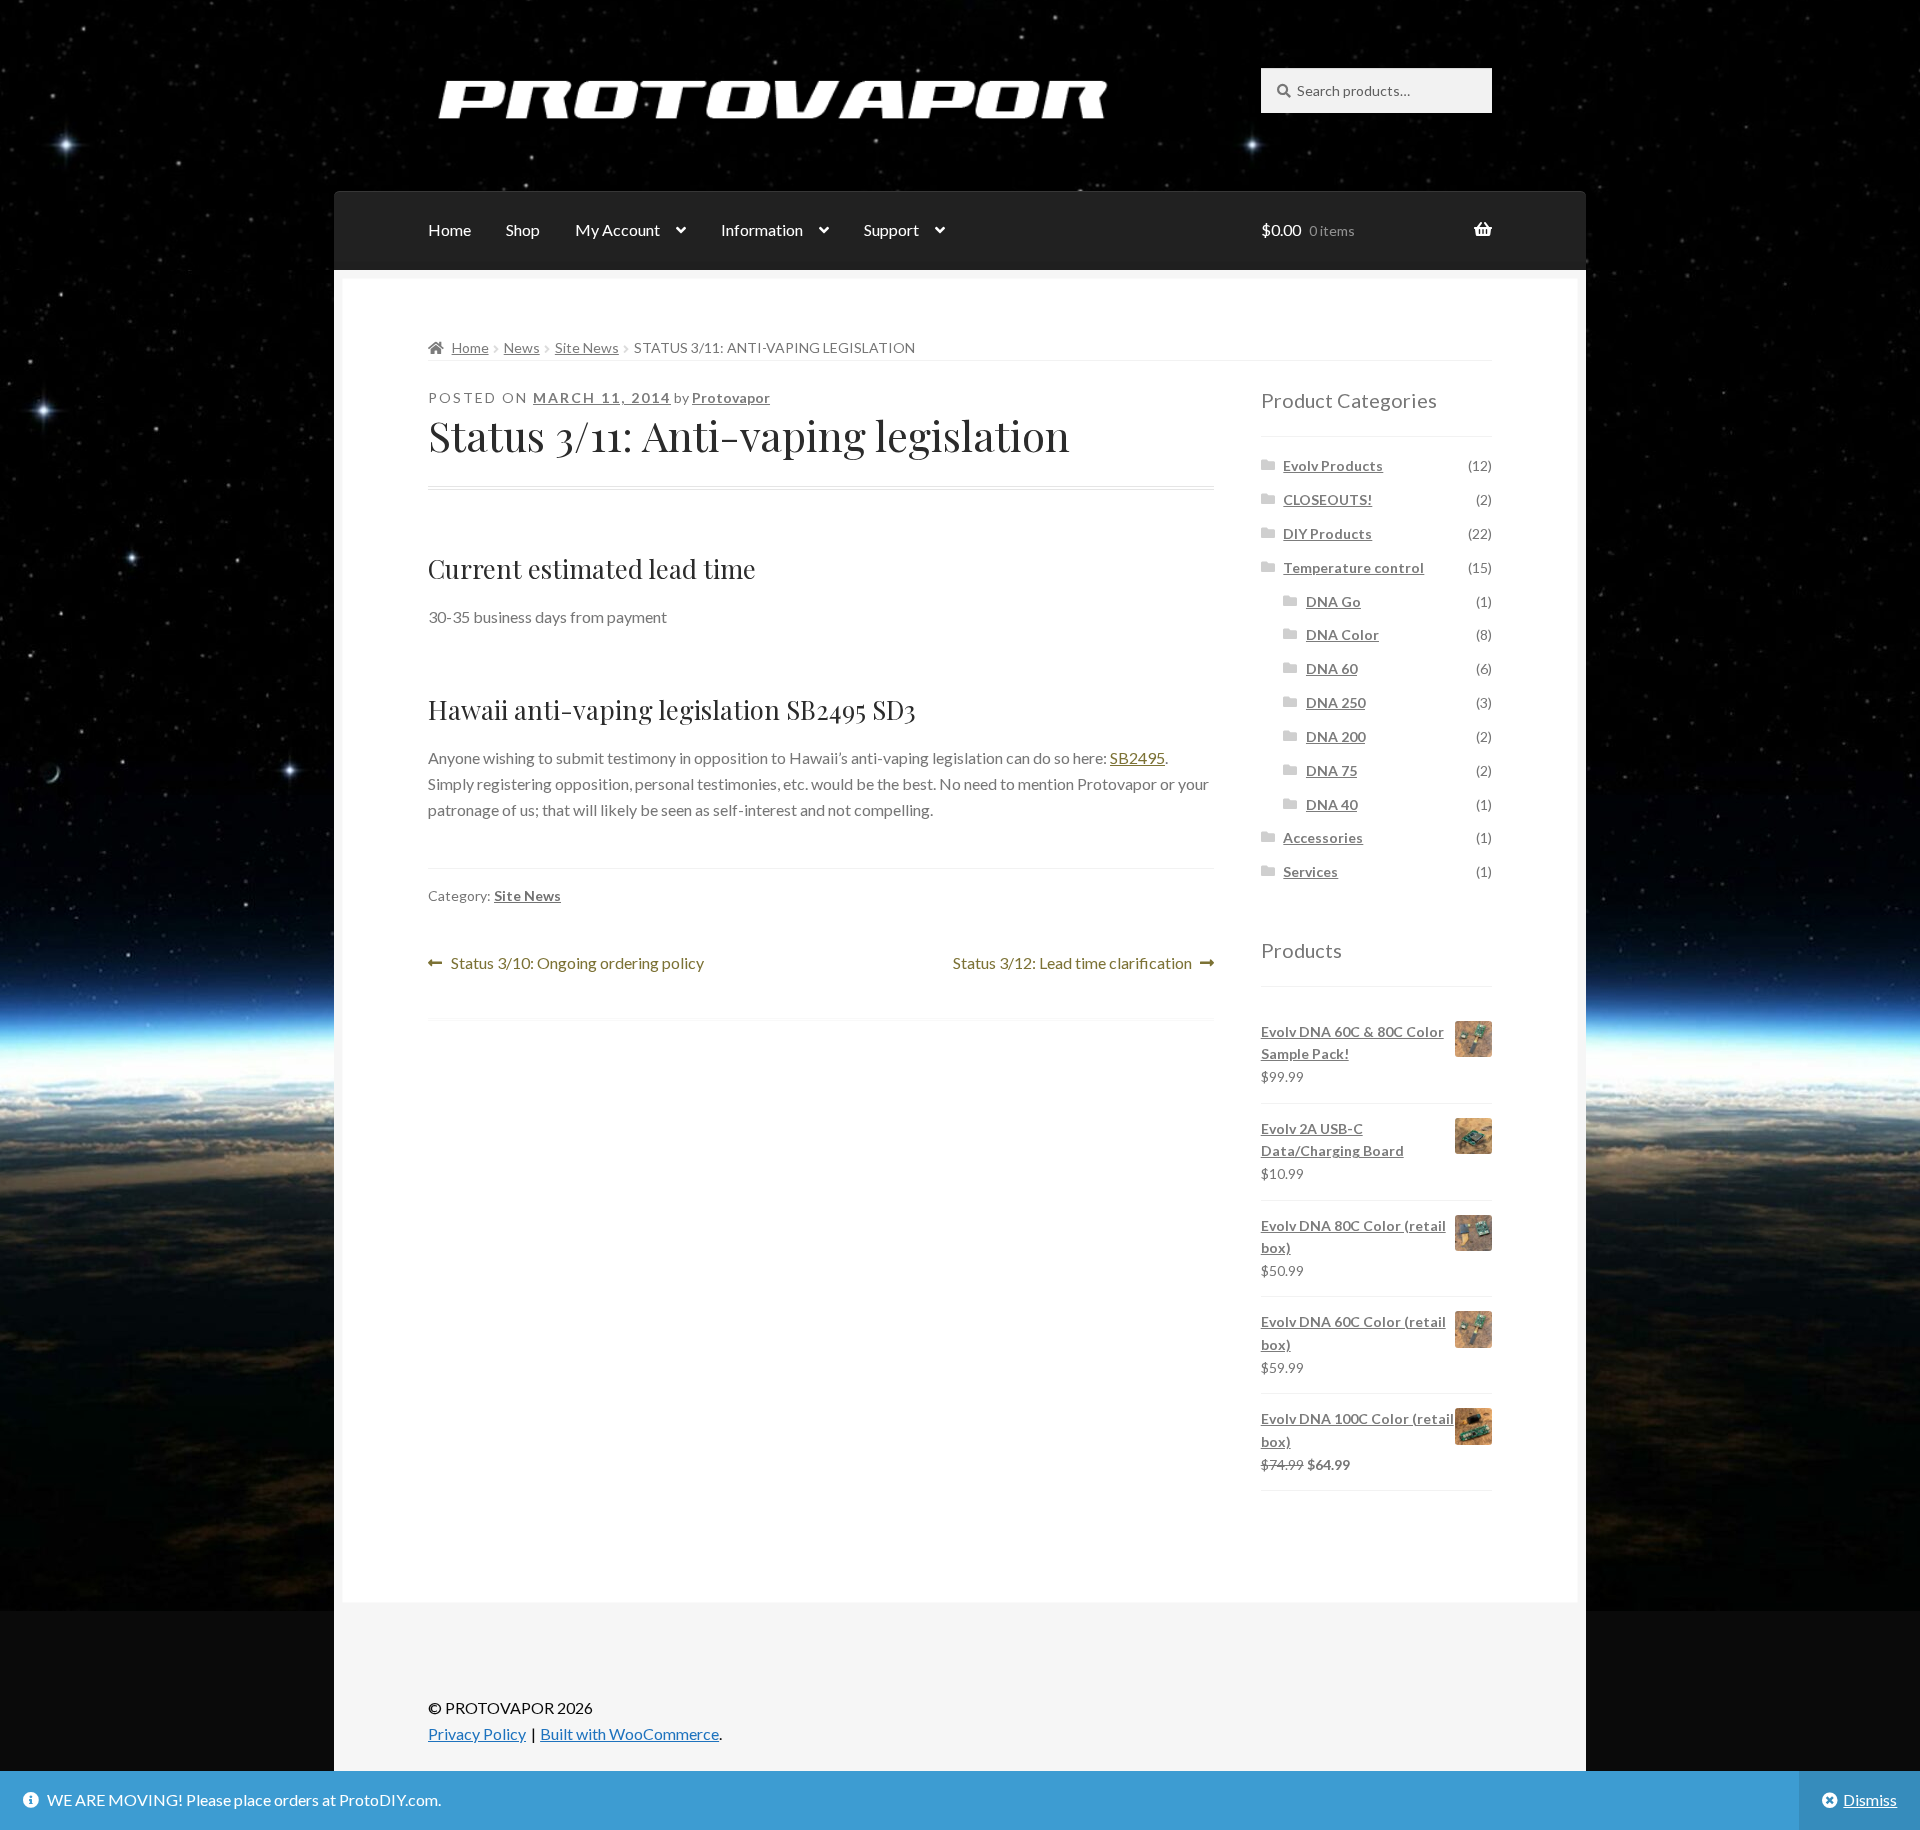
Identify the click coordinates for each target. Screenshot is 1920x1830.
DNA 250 (1335, 702)
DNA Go (1333, 601)
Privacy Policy (477, 1733)
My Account (617, 229)
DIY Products (1327, 533)
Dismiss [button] (1870, 1799)
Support (891, 229)
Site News (587, 347)
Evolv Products (1333, 465)
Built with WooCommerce (629, 1733)
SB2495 (1137, 757)
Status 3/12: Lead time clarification (1072, 964)
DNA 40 (1331, 804)
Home (449, 229)
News (522, 347)
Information (762, 229)
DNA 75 (1331, 770)
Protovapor (731, 397)
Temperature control (1353, 567)
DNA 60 (1331, 668)
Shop (523, 229)
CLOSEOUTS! (1327, 499)
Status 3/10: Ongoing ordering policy (577, 964)
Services (1310, 871)
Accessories (1323, 837)
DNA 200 (1335, 736)
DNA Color (1342, 634)
